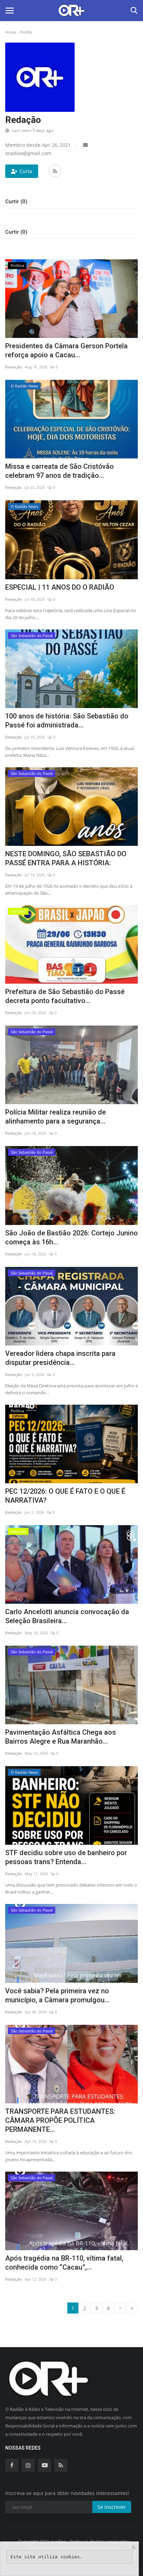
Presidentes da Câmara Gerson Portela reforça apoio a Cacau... (66, 350)
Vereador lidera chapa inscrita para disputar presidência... (60, 1358)
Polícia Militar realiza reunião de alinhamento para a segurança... (56, 1117)
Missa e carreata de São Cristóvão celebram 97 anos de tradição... (60, 471)
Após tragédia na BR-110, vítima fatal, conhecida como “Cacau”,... (64, 2263)
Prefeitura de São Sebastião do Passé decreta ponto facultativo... (65, 996)
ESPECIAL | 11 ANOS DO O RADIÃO (60, 587)
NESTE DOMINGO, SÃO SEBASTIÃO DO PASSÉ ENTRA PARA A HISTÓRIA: (66, 858)
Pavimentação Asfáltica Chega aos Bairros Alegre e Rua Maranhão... (61, 1737)
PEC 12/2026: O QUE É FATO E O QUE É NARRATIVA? (65, 1496)
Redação (14, 367)
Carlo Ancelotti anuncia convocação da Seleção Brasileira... (67, 1616)
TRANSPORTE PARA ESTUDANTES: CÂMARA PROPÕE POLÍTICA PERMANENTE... (60, 2120)
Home (11, 32)
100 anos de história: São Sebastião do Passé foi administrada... (67, 721)
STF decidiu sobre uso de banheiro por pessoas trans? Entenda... (66, 1857)
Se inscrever (112, 2507)
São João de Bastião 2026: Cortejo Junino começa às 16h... (71, 1237)
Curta (26, 171)
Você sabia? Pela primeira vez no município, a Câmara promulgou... (57, 1995)
